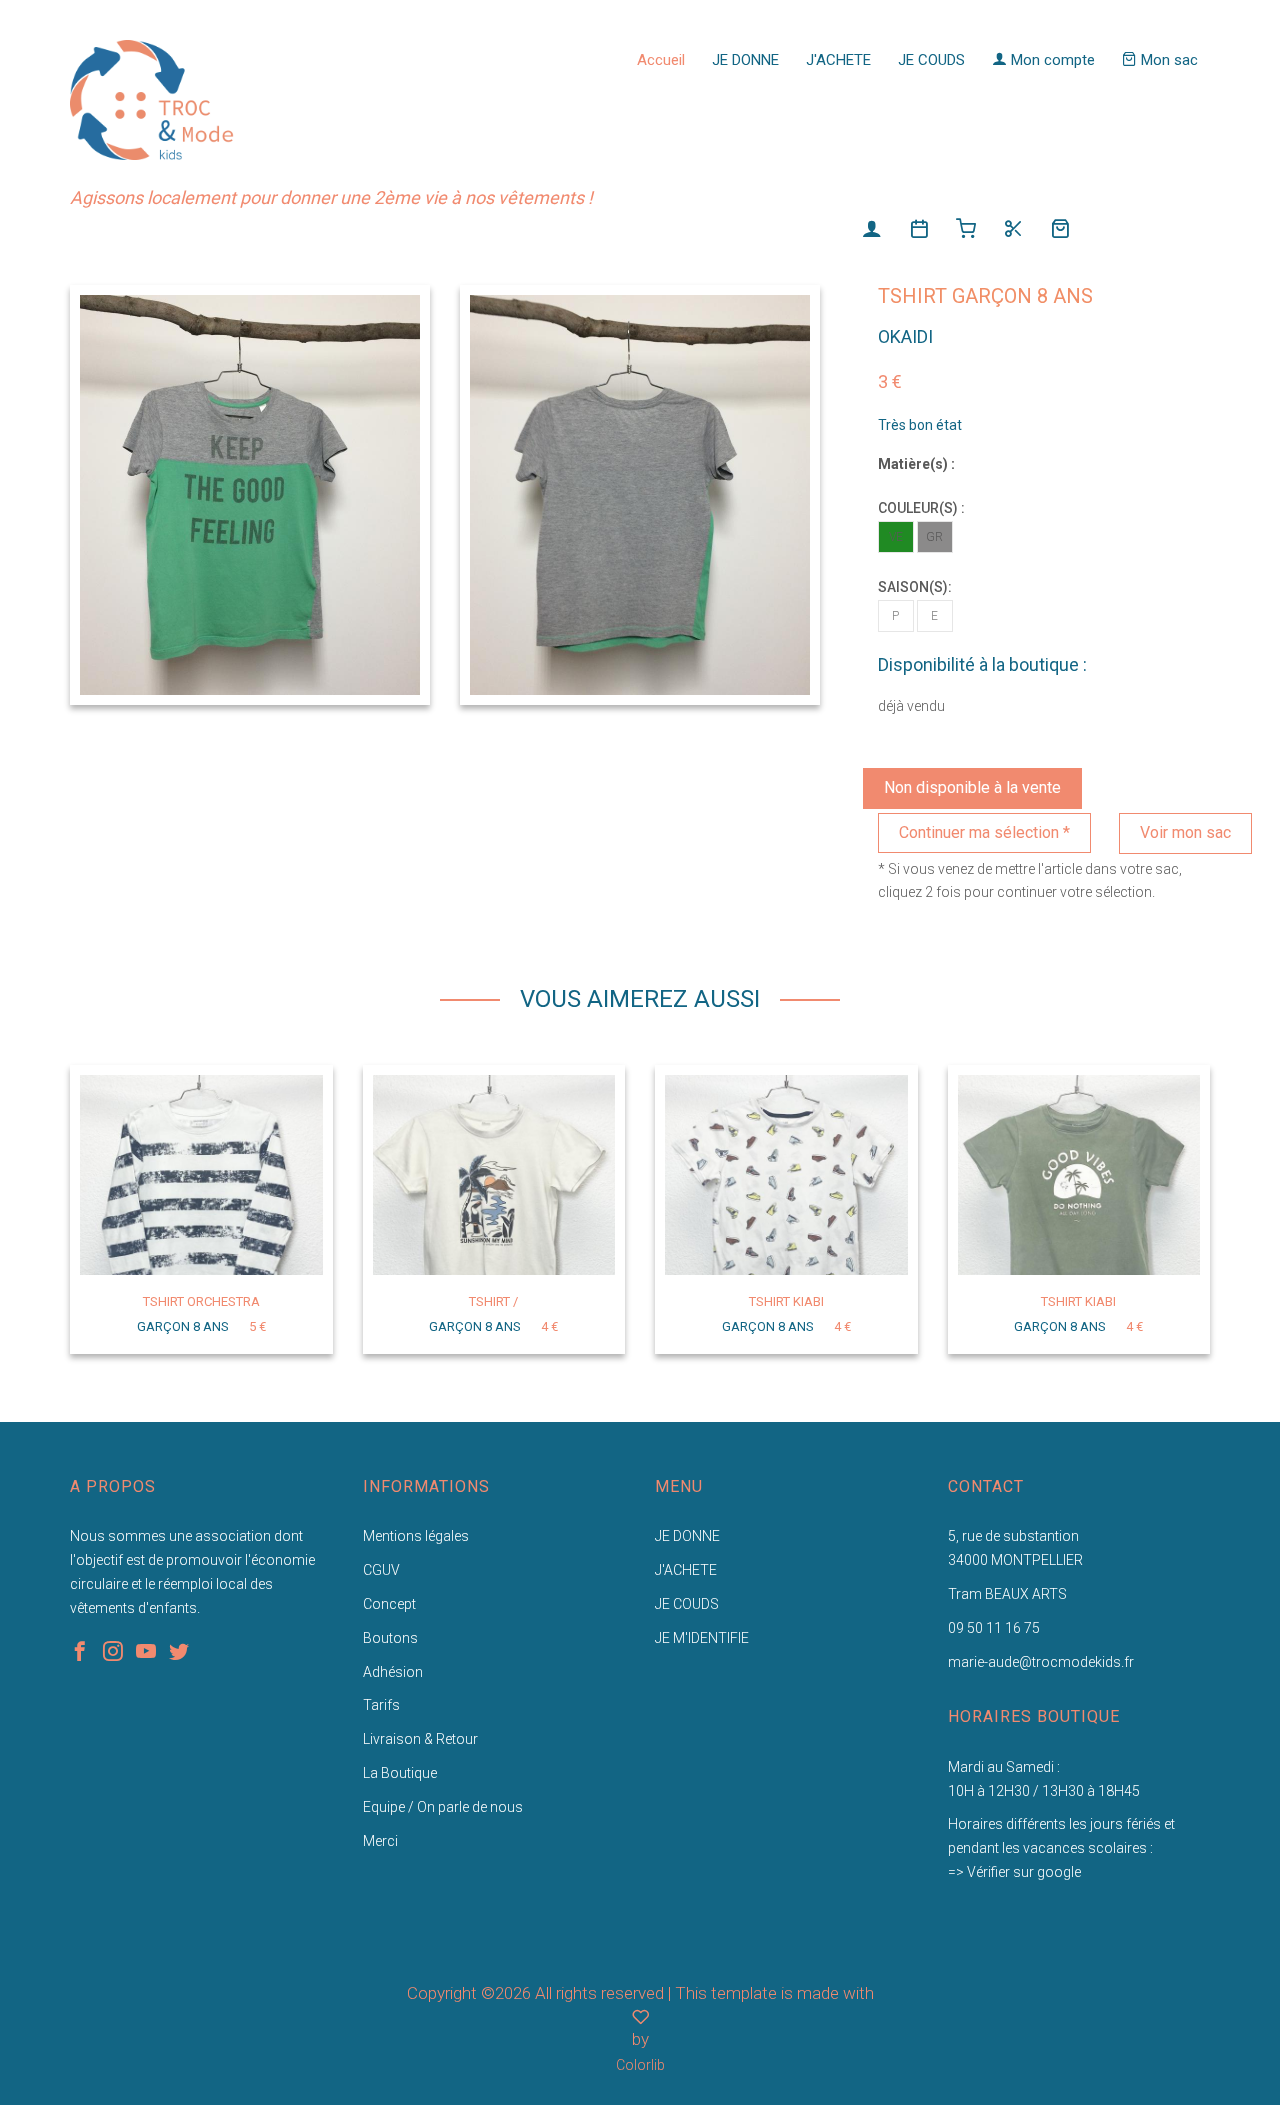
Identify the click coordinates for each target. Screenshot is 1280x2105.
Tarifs (381, 1705)
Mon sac (1167, 60)
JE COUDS (931, 60)
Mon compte (1051, 60)
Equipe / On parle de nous (443, 1807)
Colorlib (640, 2065)
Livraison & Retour (420, 1739)
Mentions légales (416, 1536)
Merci (380, 1841)
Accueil (661, 60)
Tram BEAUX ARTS (1007, 1594)
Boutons (390, 1638)
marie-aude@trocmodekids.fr (1041, 1662)
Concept (389, 1604)
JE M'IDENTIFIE (702, 1638)
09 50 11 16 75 (994, 1628)
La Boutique (400, 1773)
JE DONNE (745, 60)
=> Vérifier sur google (1014, 1872)
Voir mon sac (1185, 832)
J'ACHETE (838, 60)
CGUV (381, 1570)
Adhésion (393, 1672)
